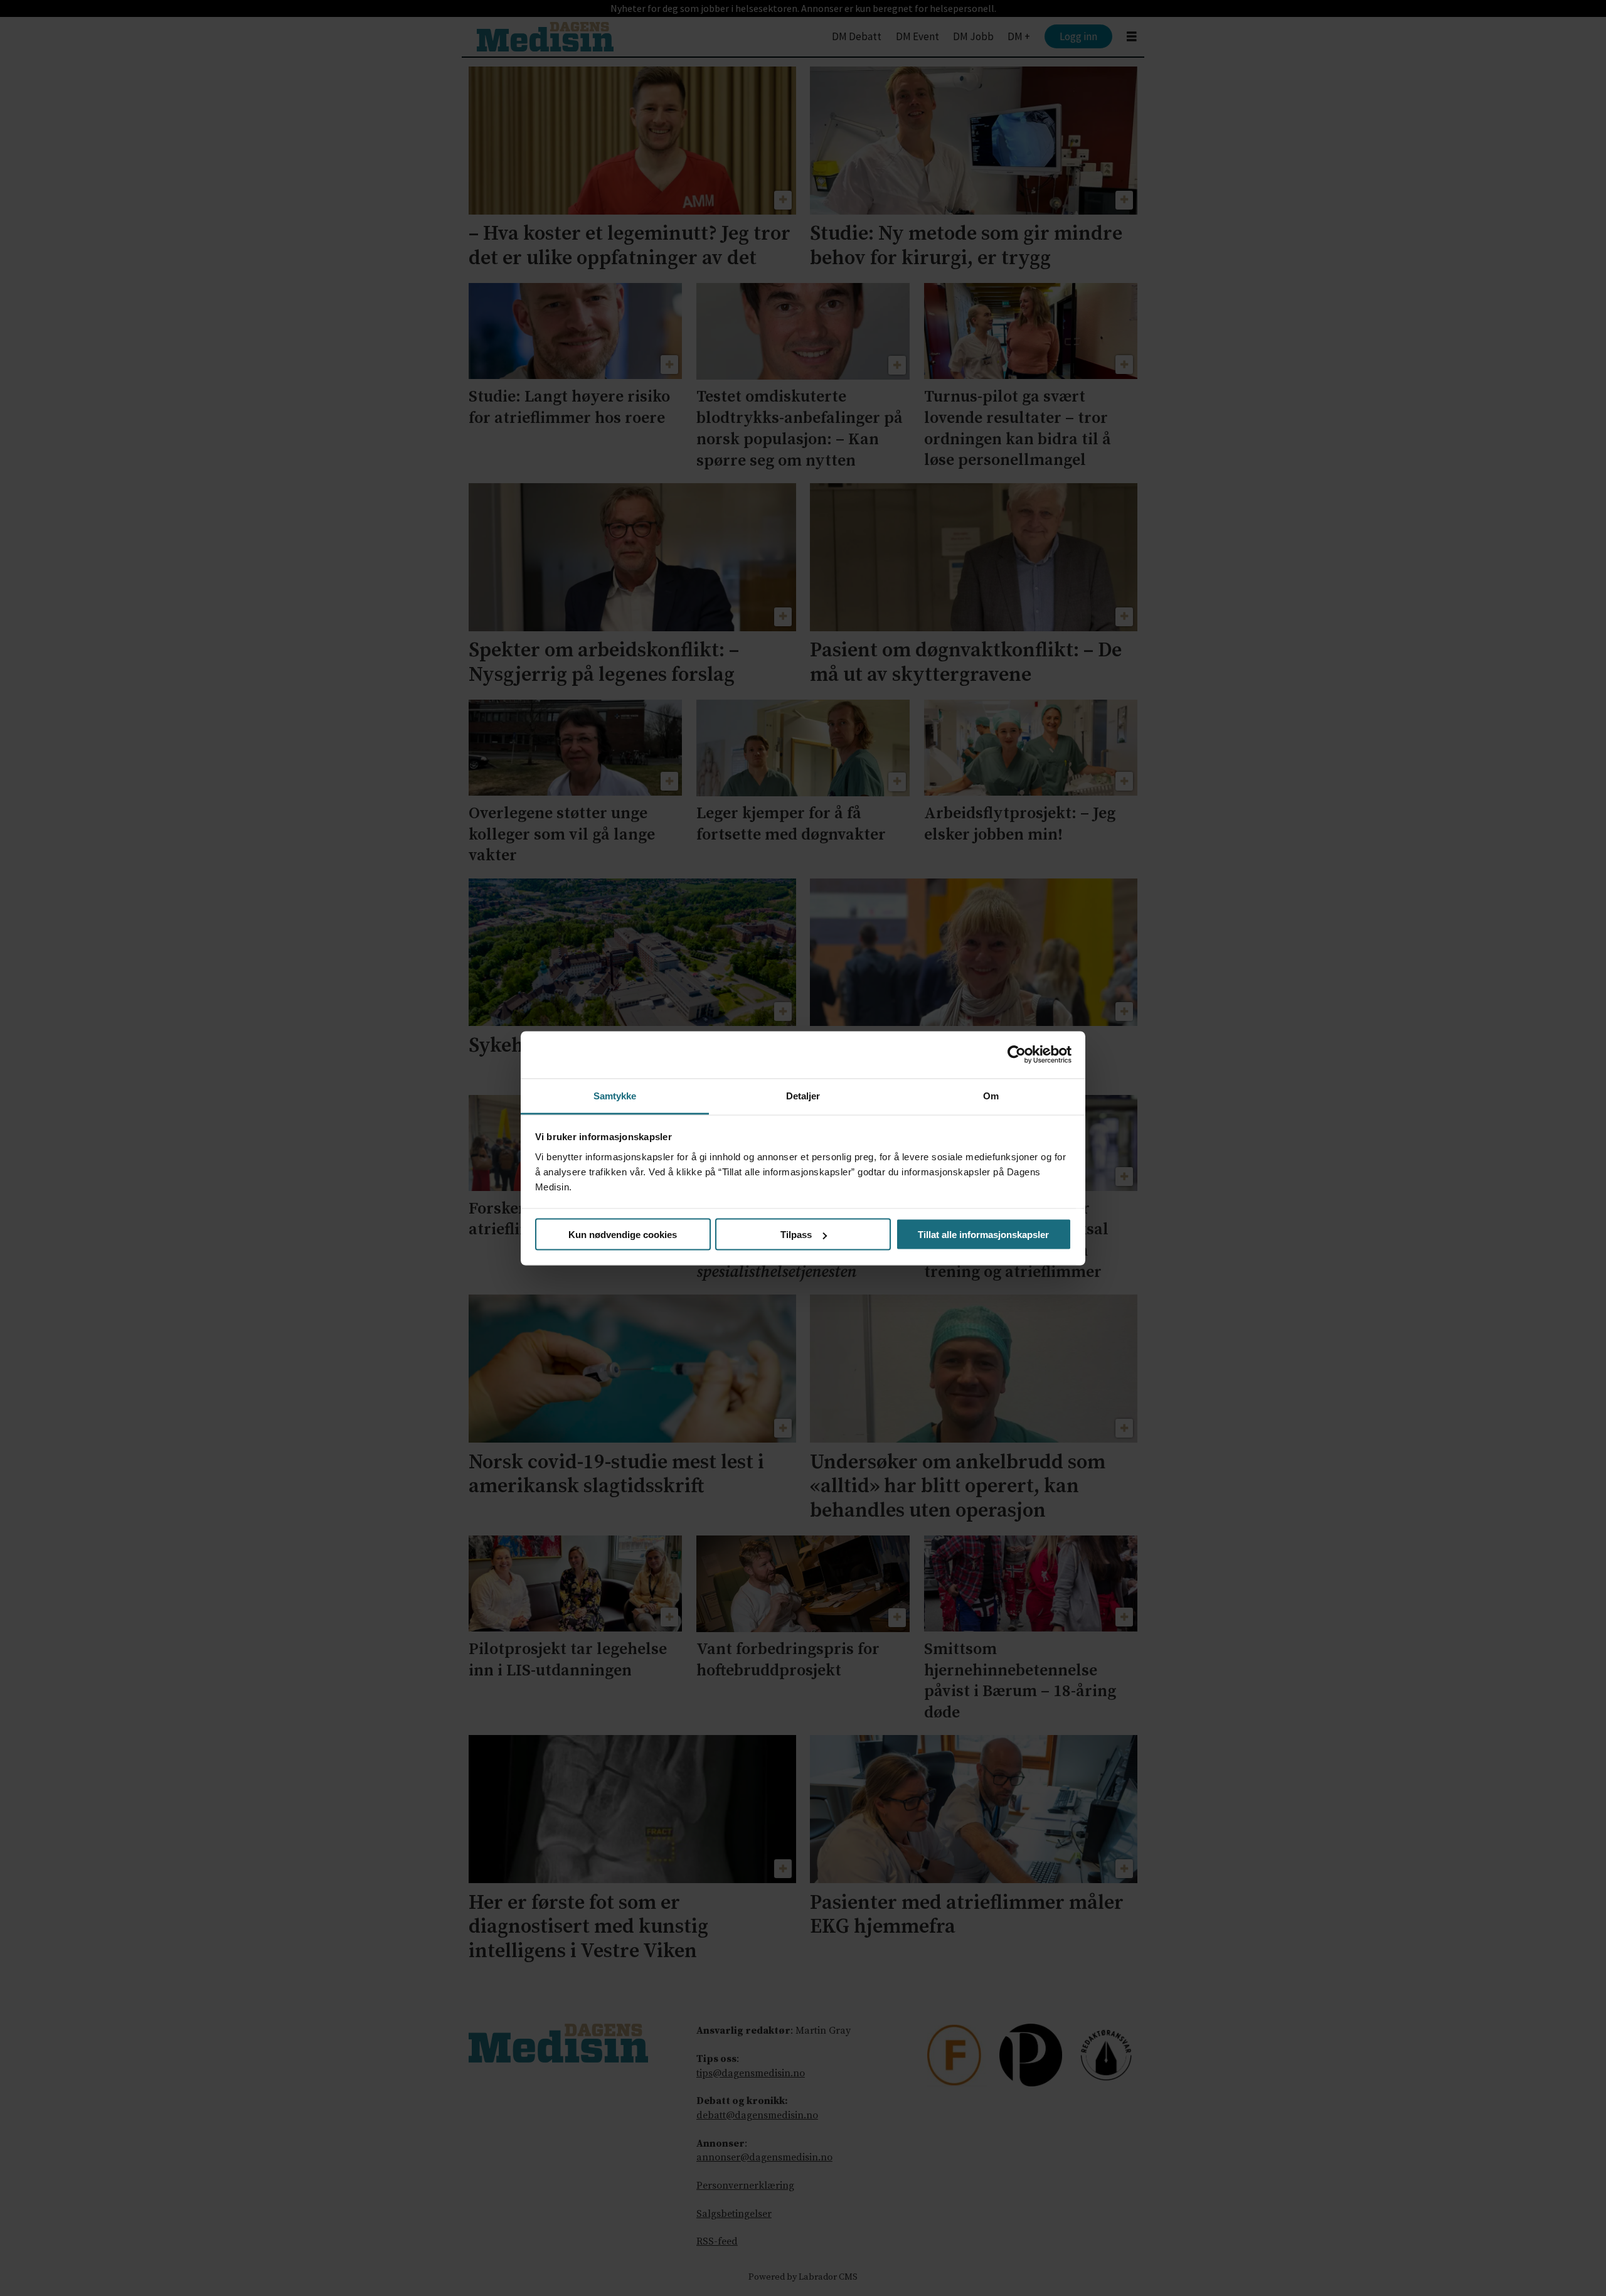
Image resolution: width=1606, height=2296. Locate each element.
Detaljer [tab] (803, 1095)
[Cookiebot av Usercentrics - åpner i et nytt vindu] (1017, 1055)
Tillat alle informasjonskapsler (983, 1235)
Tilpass (796, 1235)
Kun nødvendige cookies (623, 1235)
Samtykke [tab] (615, 1095)
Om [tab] (991, 1095)
